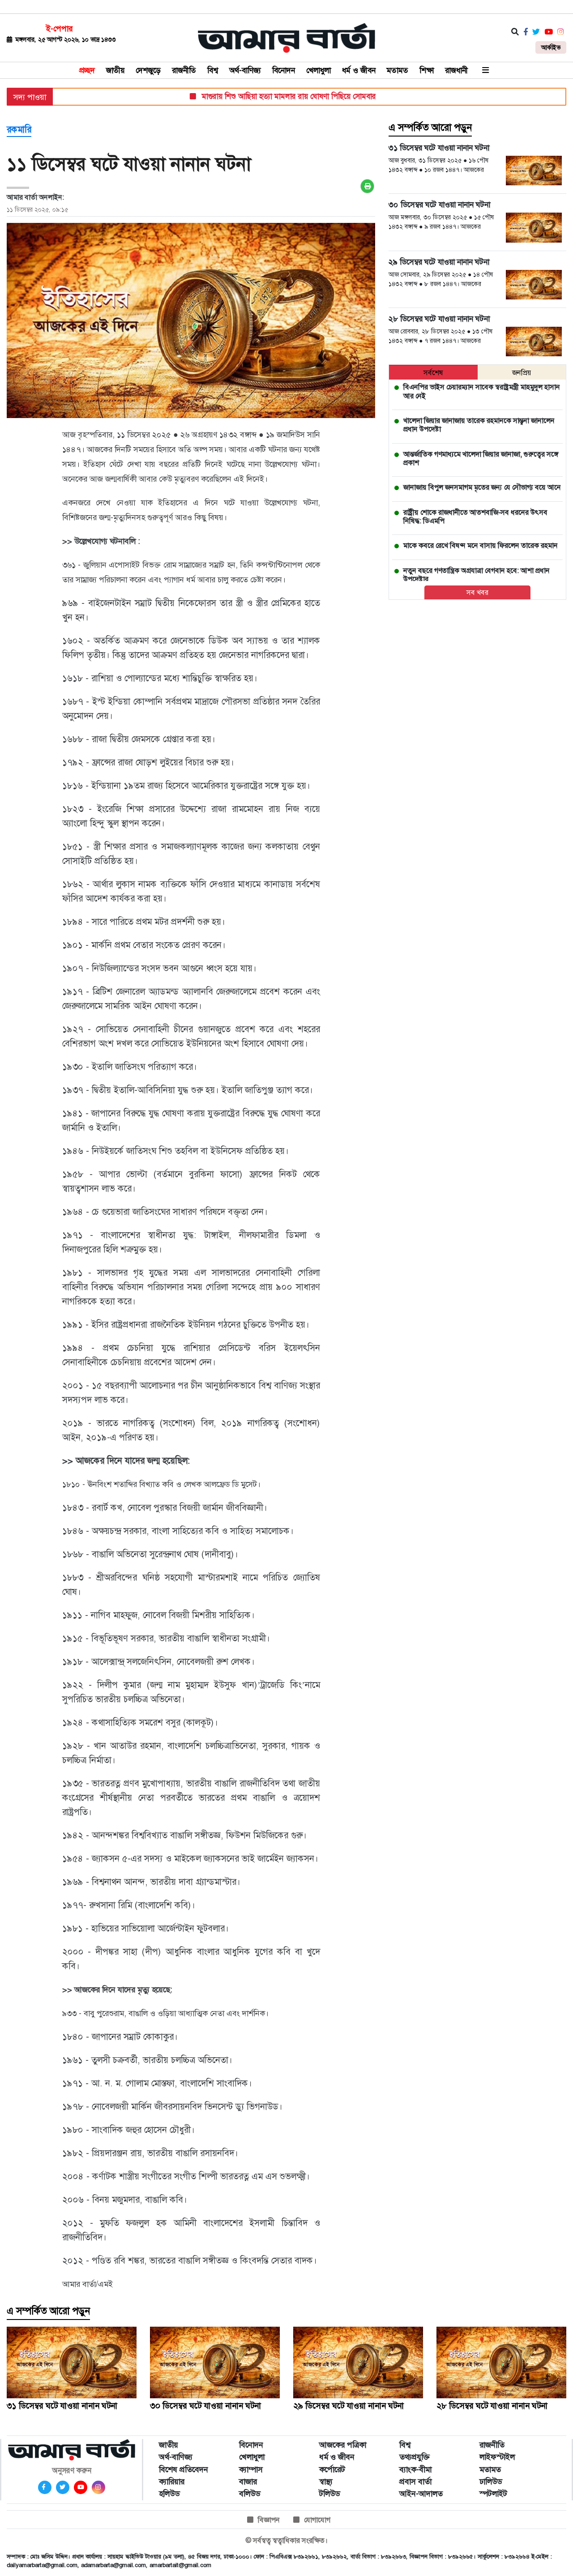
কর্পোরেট (332, 2469)
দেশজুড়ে (148, 70)
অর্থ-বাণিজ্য (245, 70)
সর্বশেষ (433, 373)
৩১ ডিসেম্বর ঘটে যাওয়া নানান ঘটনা (62, 2406)
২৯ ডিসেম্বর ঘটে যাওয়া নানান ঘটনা (349, 2406)
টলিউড (329, 2494)
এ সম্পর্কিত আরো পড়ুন (430, 128)
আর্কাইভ (551, 47)
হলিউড (169, 2494)
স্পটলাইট (493, 2494)
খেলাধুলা (319, 70)
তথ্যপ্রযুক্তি (415, 2457)
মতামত (398, 70)
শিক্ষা (427, 70)
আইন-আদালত (421, 2494)
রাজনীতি (184, 70)
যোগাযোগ (317, 2520)
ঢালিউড (491, 2482)
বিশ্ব (213, 70)
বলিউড (250, 2494)
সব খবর (477, 592)
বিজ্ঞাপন (269, 2520)
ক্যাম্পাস (251, 2469)
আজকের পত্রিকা (343, 2445)
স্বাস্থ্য (326, 2482)
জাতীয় (115, 70)
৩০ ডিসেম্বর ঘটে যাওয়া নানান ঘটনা (205, 2406)
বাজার (248, 2482)
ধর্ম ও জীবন (359, 70)
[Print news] (367, 186)
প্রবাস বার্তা (415, 2482)
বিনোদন (284, 70)
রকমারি (19, 129)
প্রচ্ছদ (87, 70)
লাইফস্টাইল (497, 2457)
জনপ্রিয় (522, 373)
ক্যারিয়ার (172, 2482)
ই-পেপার (59, 29)
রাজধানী (456, 70)
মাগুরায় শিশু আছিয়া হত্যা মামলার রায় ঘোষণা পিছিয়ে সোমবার (260, 96)
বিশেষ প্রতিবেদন (184, 2469)
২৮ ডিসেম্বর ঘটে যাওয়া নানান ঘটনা (492, 2406)
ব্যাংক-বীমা (415, 2469)
